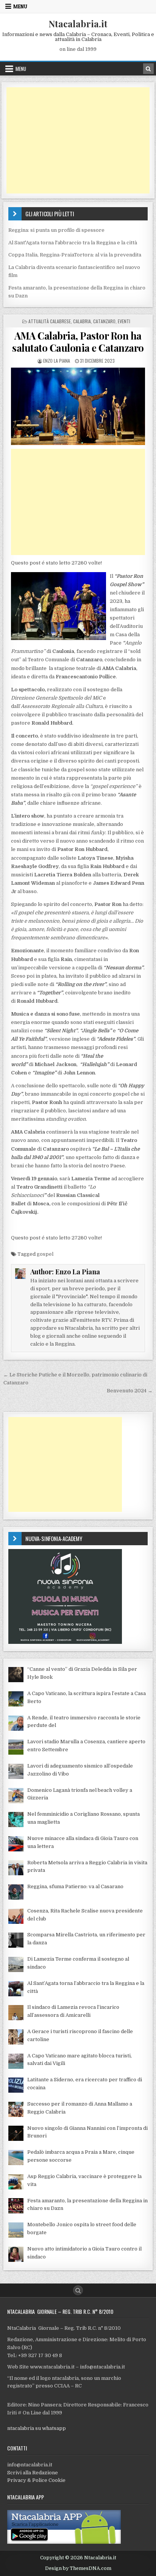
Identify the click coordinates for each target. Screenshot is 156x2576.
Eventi (124, 321)
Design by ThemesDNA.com (78, 2568)
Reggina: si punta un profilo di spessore (56, 230)
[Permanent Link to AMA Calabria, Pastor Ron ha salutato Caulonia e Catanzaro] (78, 407)
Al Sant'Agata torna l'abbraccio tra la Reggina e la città (73, 243)
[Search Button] (78, 2290)
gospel (45, 1254)
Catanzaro (104, 321)
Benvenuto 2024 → (130, 1391)
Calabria (82, 321)
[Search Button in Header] (148, 69)
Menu (20, 6)
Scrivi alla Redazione (33, 2473)
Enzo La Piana (57, 361)
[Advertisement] (78, 140)
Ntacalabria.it (78, 24)
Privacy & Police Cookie (36, 2480)
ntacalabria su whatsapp (37, 2428)
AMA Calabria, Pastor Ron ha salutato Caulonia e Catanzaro (78, 341)
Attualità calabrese (50, 321)
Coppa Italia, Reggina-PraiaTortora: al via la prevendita (75, 255)
